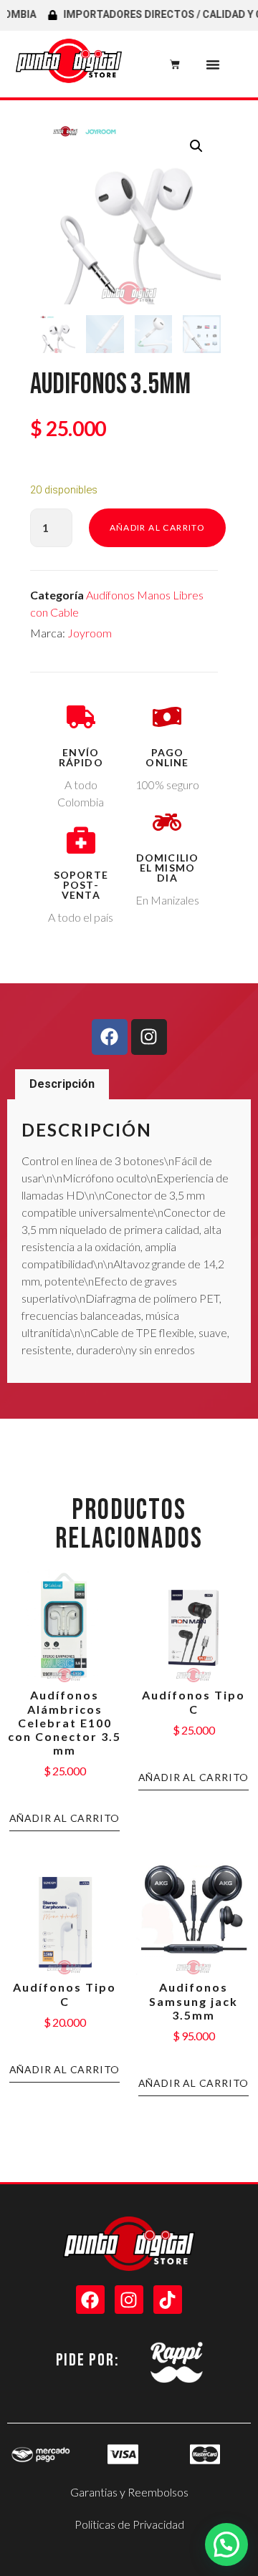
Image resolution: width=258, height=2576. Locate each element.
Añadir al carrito (158, 527)
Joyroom (90, 633)
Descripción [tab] (62, 1084)
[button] (213, 64)
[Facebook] (110, 1037)
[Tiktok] (168, 2300)
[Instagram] (149, 1037)
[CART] (175, 64)
